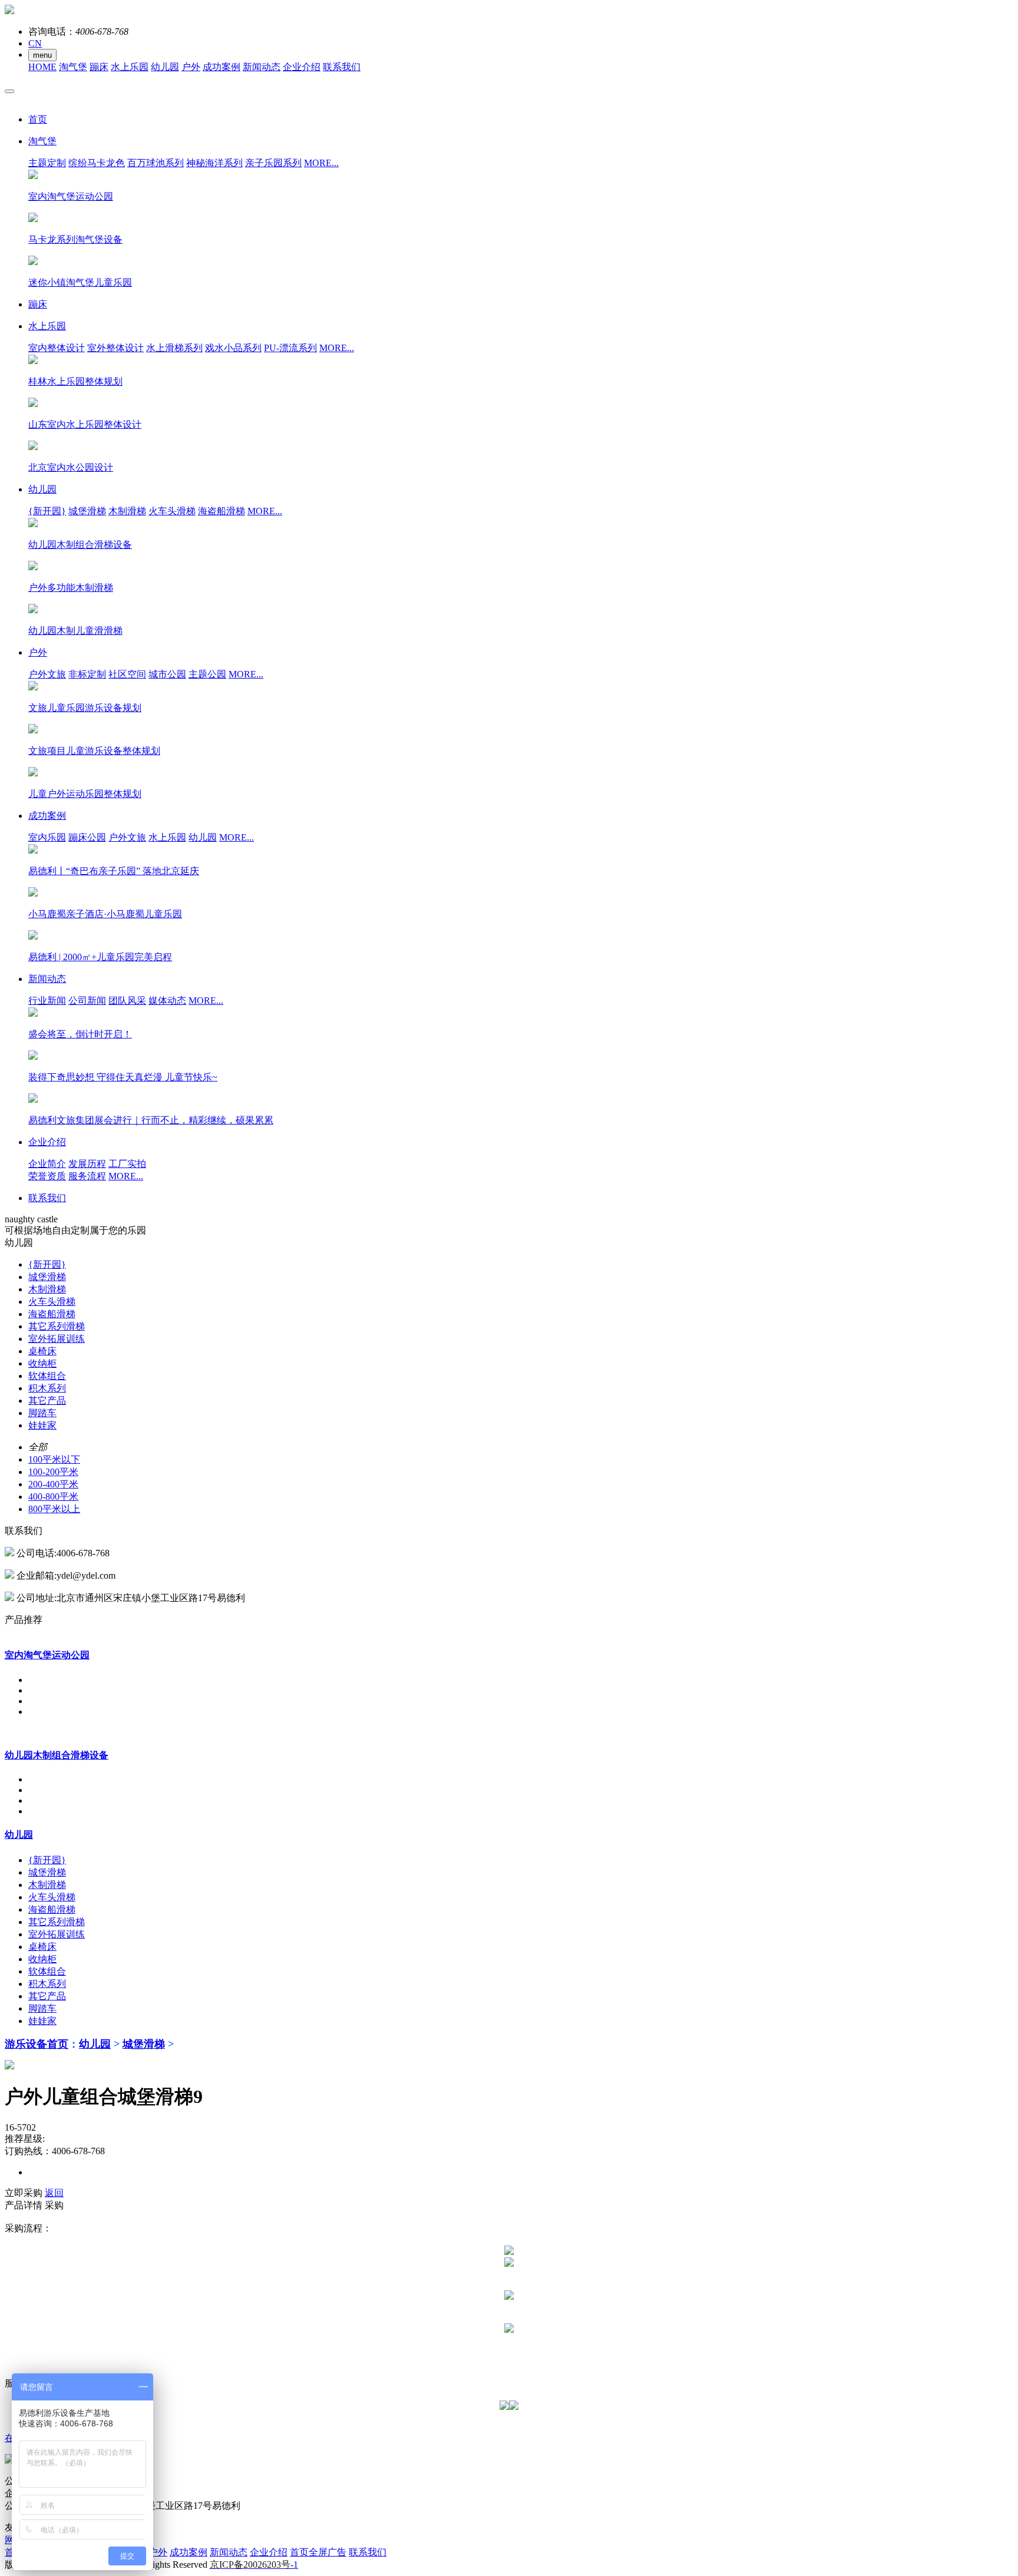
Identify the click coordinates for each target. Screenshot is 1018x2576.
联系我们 (342, 67)
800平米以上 (54, 1509)
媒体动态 (167, 1001)
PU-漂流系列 (290, 348)
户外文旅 (47, 674)
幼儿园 (165, 67)
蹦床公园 (87, 837)
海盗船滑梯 (222, 511)
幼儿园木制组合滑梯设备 (57, 1755)
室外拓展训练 (57, 1339)
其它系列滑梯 (57, 1326)
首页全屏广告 (318, 2552)
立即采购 (24, 2193)
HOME (42, 67)
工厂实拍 (127, 1164)
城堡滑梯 (87, 511)
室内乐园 (47, 837)
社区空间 (127, 674)
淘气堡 (73, 67)
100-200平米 (53, 1472)
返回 (54, 2193)
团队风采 (127, 1001)
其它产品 (47, 1401)
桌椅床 (42, 1351)
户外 (191, 67)
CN (35, 43)
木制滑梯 (127, 511)
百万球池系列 (156, 163)
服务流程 (87, 1176)
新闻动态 (262, 67)
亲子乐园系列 (273, 163)
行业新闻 (47, 1001)
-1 (254, 2565)
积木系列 (47, 1388)
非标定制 (87, 674)
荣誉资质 (47, 1176)
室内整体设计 (57, 348)
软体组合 (47, 1376)
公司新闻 (87, 1001)
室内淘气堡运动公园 (47, 1655)
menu (42, 55)
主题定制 (47, 163)
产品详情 (24, 2205)
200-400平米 (53, 1484)
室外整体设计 (115, 348)
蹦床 (99, 67)
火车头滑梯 (172, 511)
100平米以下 (54, 1459)
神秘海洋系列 (214, 163)
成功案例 (222, 67)
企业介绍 (302, 67)
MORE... (321, 163)
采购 (54, 2205)
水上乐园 (130, 67)
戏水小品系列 (233, 348)
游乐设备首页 (37, 2044)
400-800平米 (53, 1497)
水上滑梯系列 (174, 348)
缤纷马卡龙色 (97, 163)
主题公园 (207, 674)
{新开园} (47, 511)
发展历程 (87, 1164)
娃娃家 (42, 1425)
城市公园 (167, 674)
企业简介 (47, 1164)
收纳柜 (42, 1363)
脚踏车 (42, 1413)
